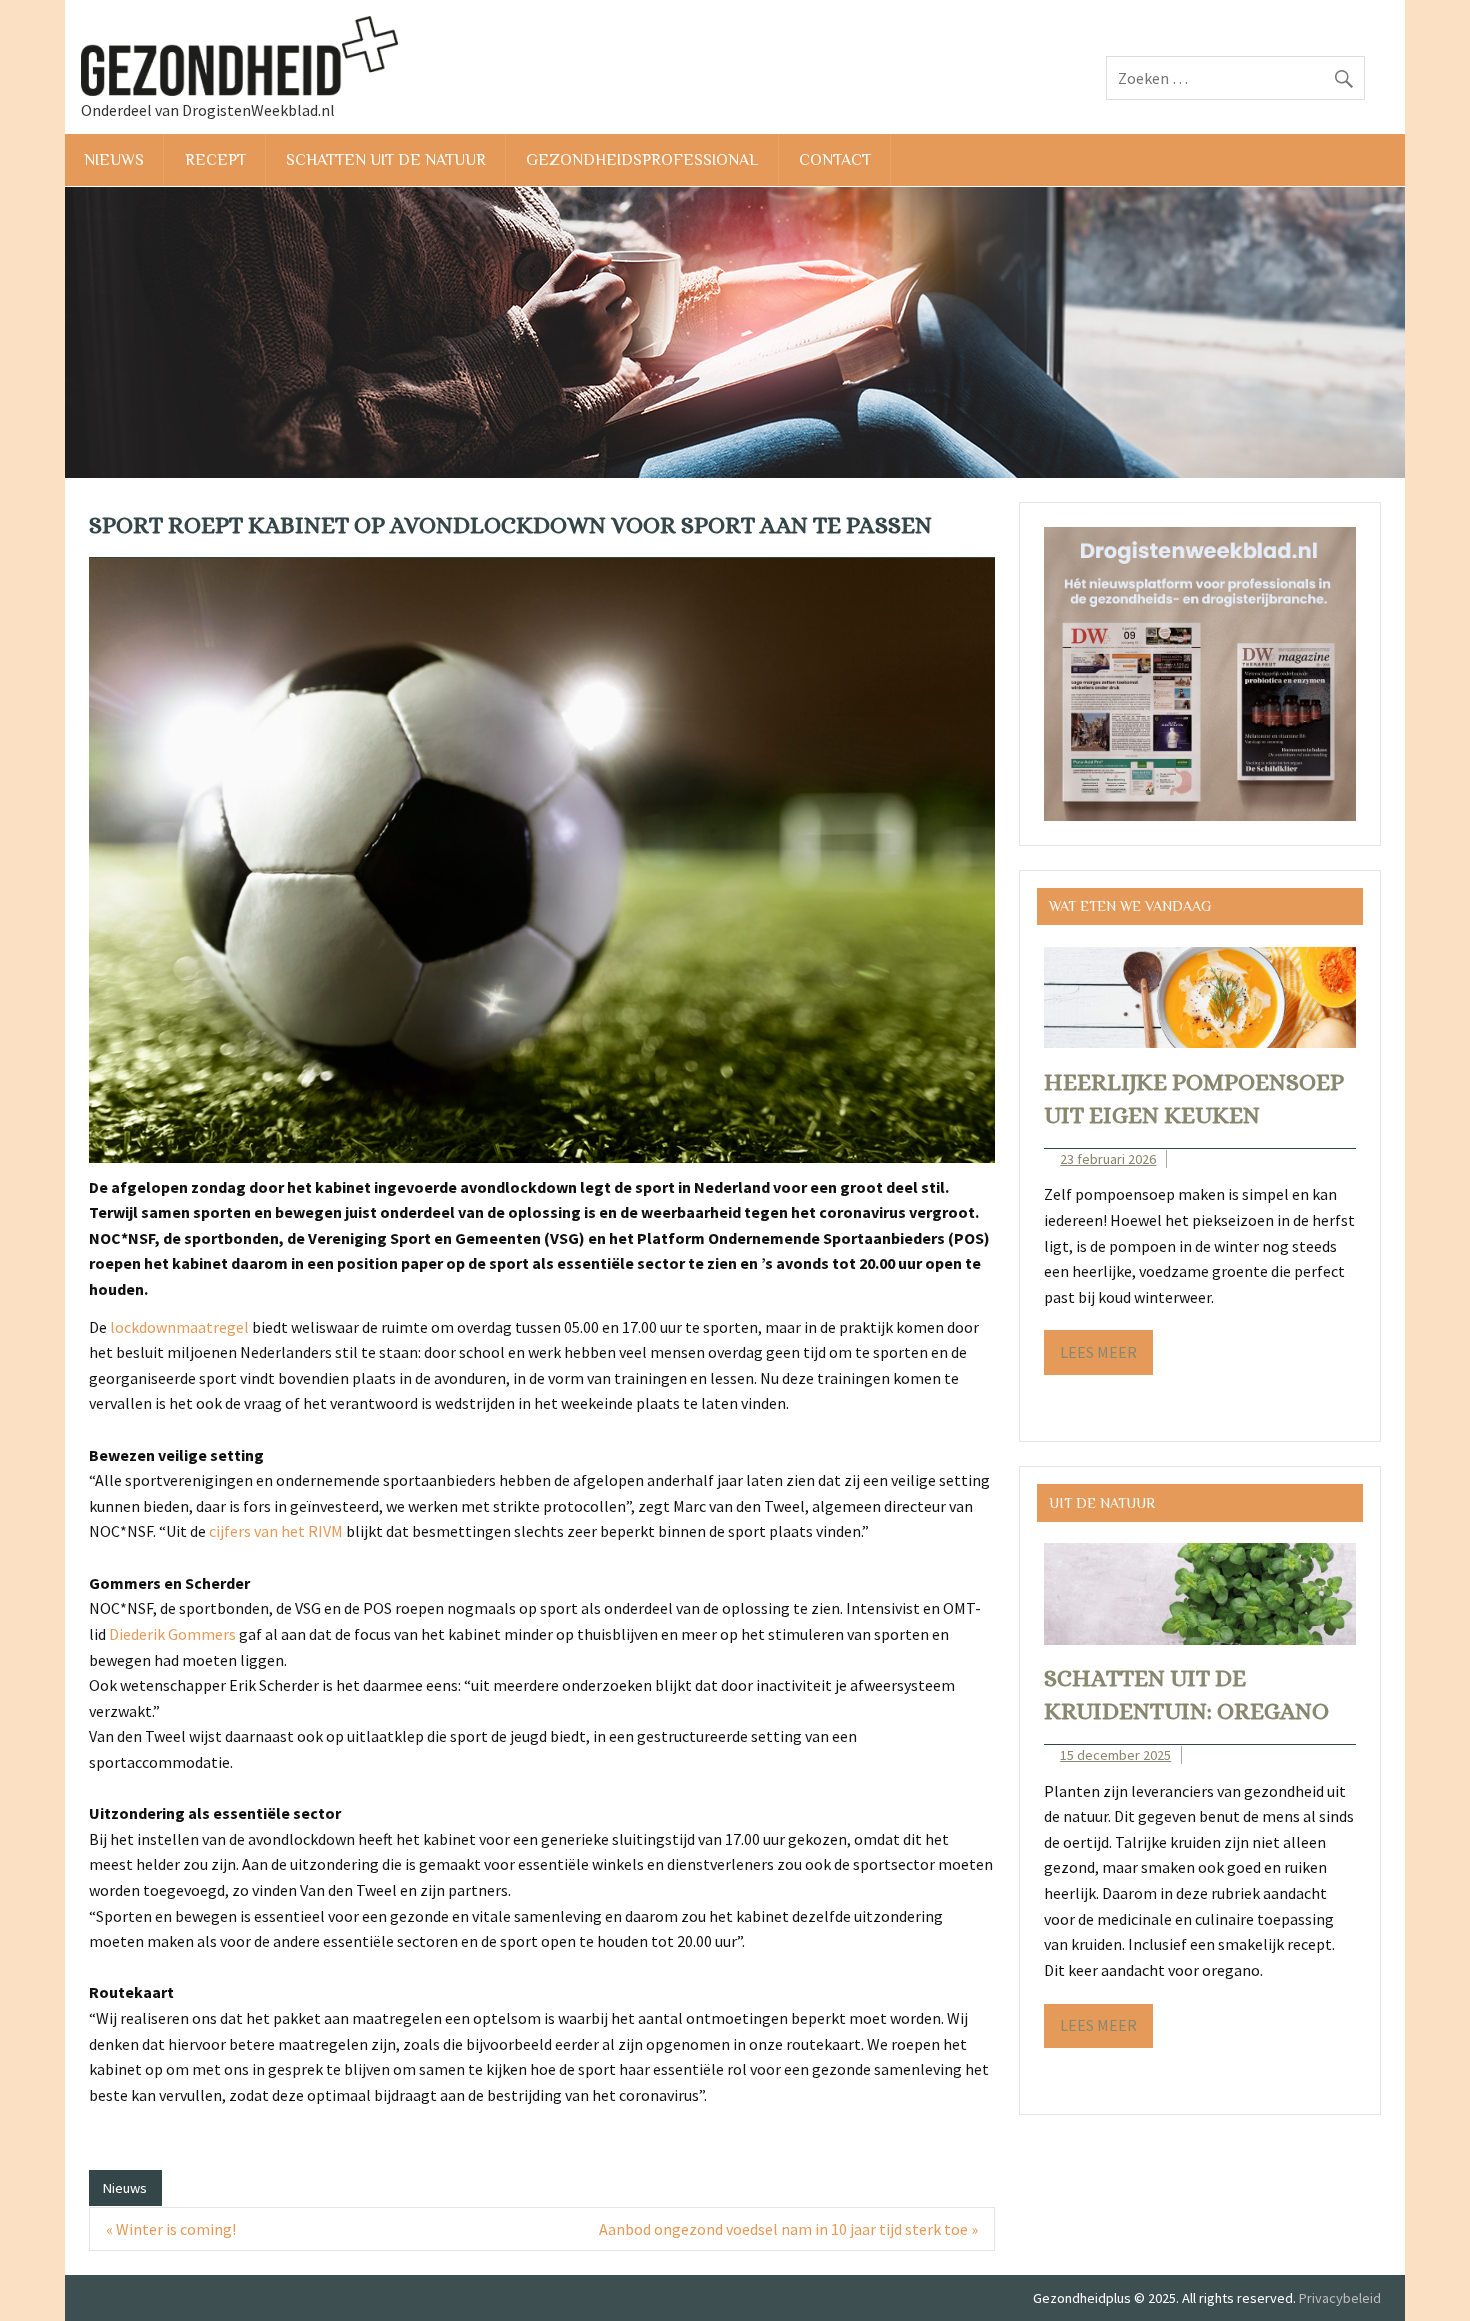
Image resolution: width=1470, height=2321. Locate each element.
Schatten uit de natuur (386, 160)
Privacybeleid (1340, 2298)
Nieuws (114, 160)
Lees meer (1098, 1352)
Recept (215, 160)
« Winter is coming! (171, 2229)
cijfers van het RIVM (276, 1531)
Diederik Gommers (172, 1634)
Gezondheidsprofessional (642, 160)
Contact (835, 160)
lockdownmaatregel (179, 1327)
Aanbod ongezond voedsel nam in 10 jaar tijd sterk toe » (788, 2229)
